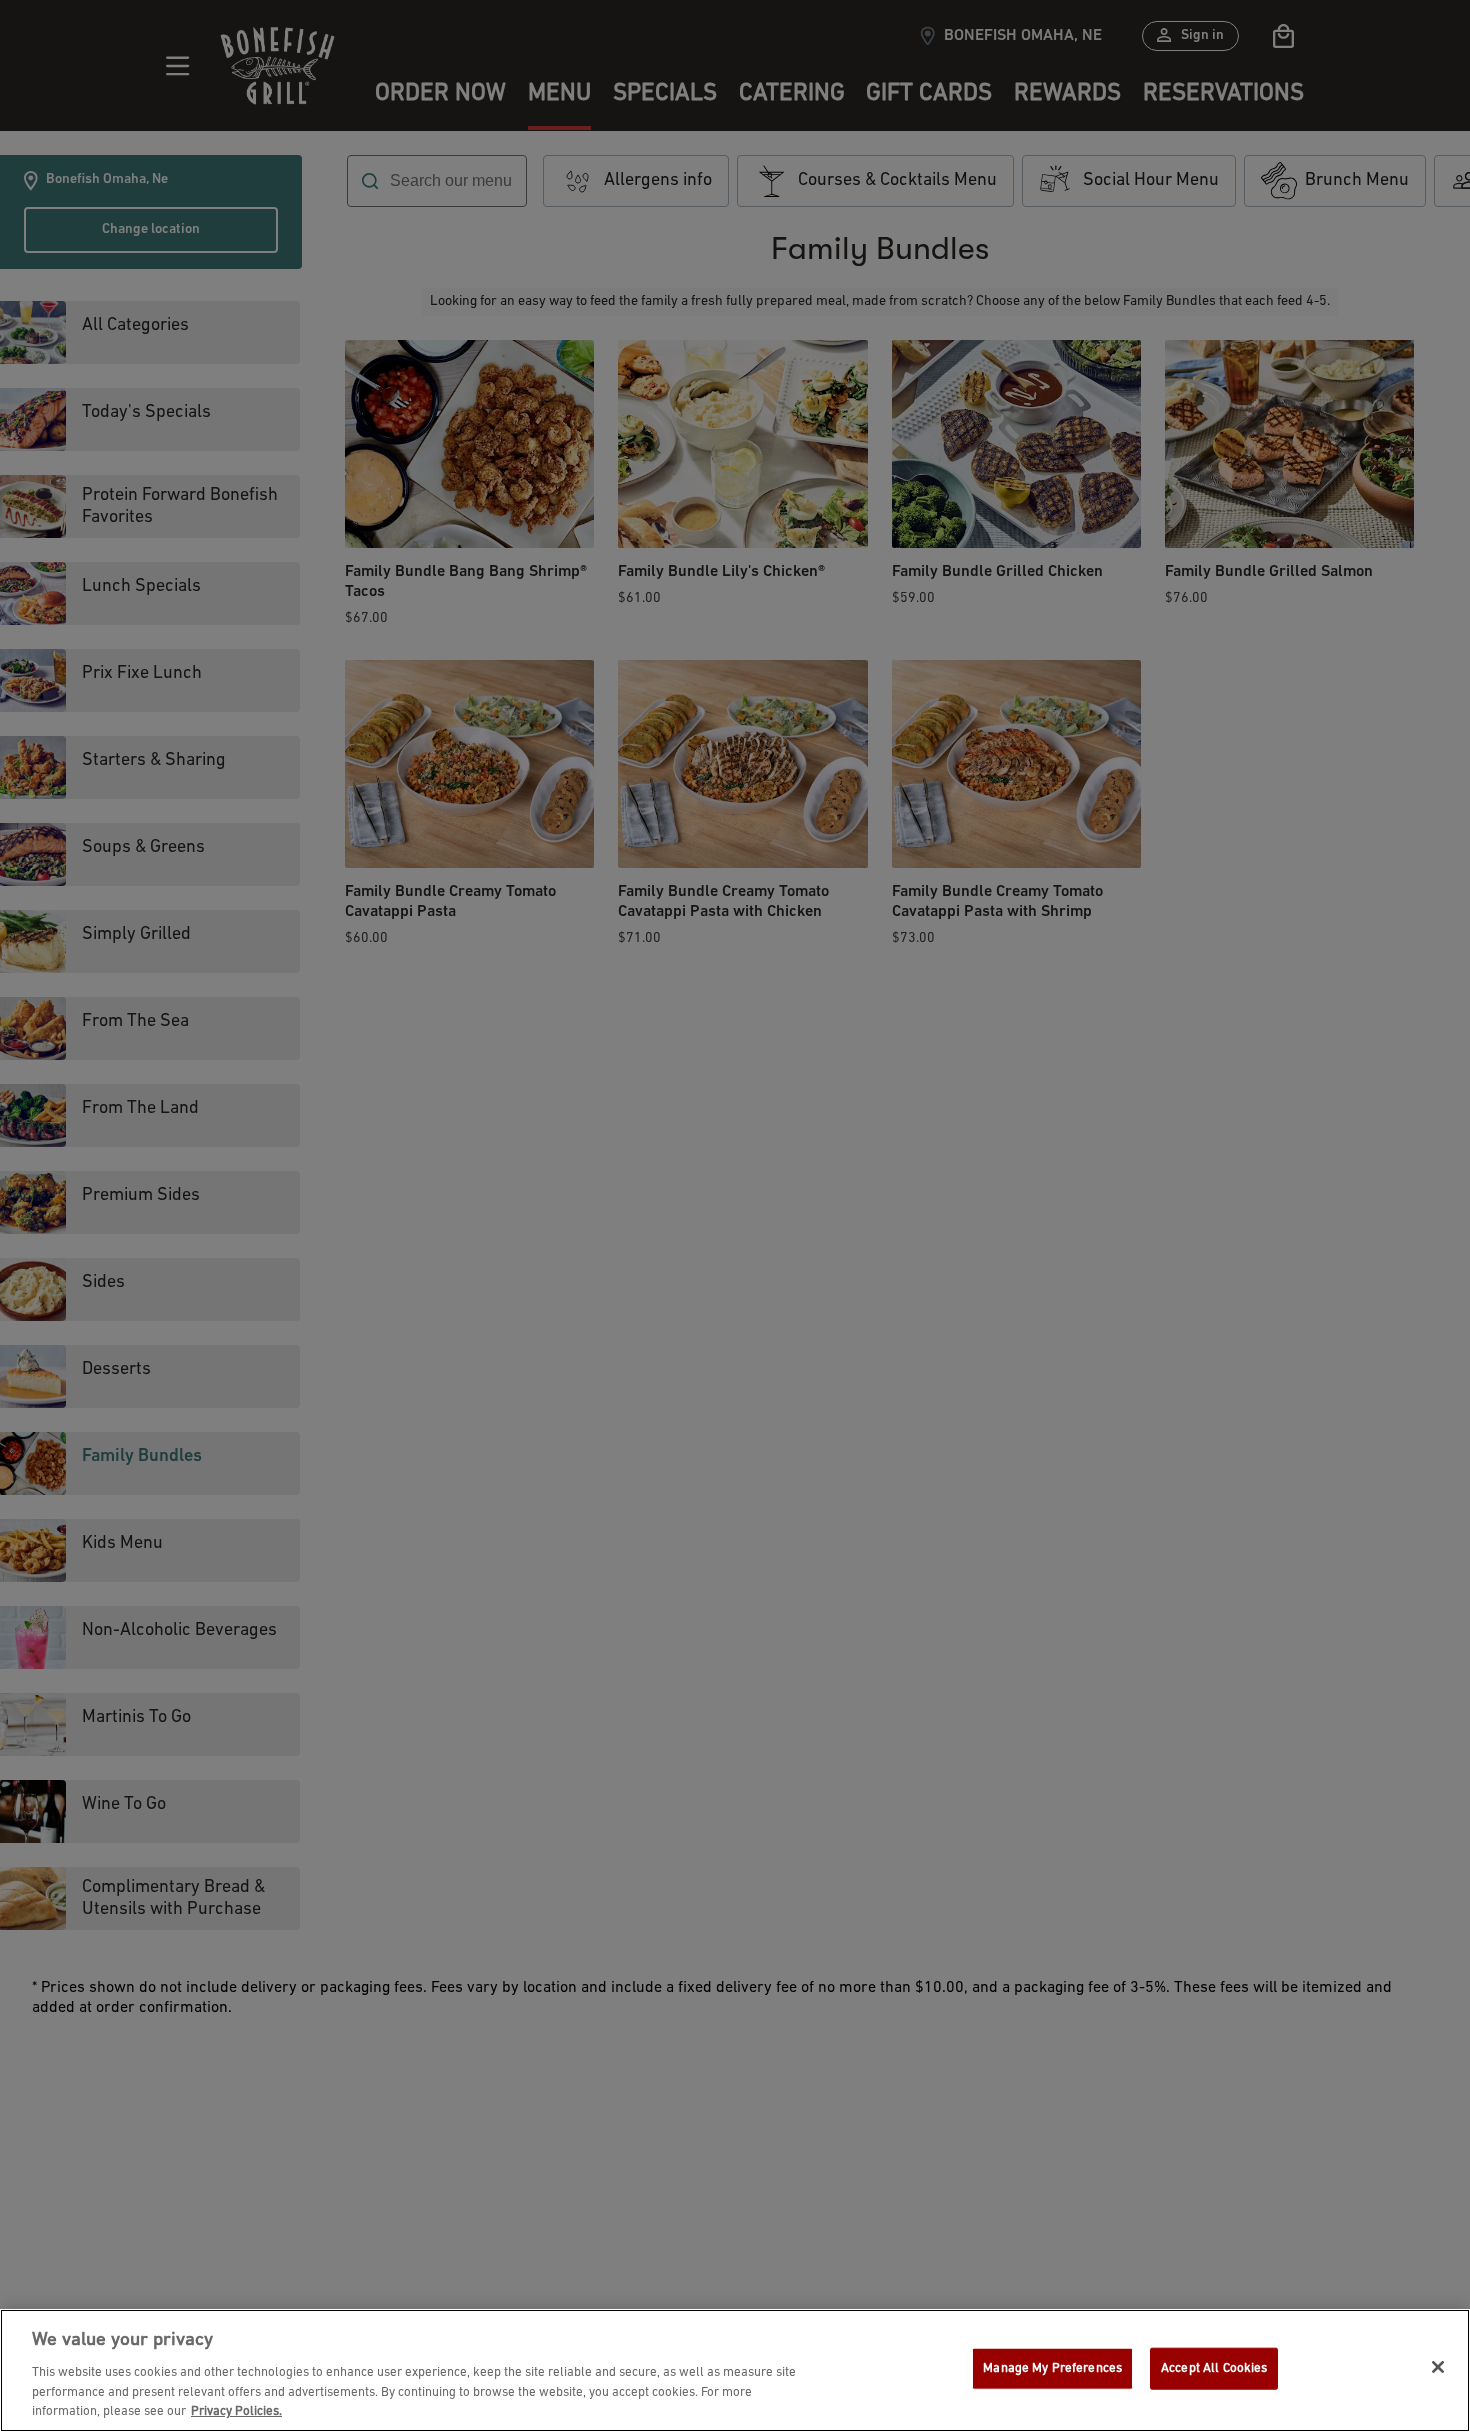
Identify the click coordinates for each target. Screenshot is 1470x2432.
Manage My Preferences (1052, 2368)
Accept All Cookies (1214, 2368)
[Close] (1438, 2367)
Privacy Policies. (236, 2411)
